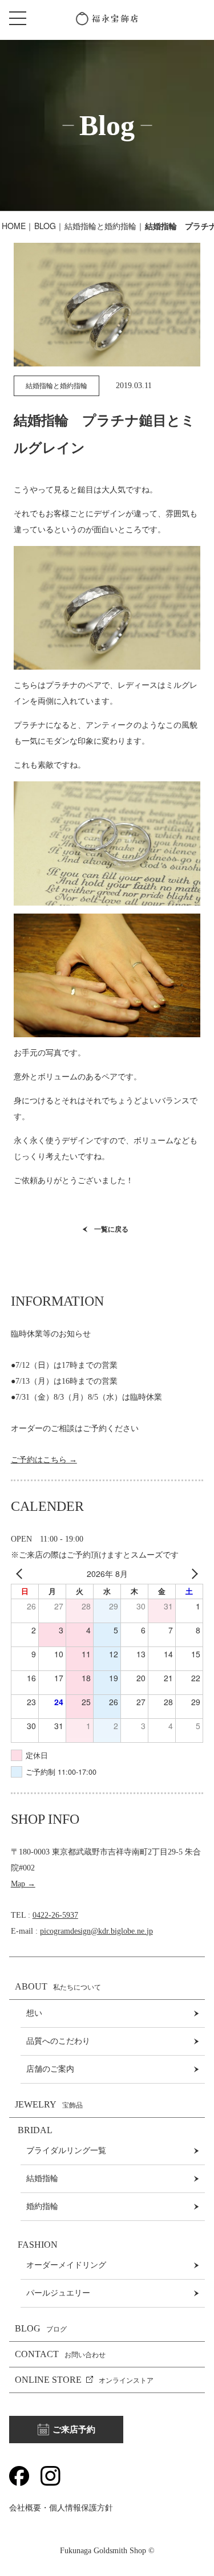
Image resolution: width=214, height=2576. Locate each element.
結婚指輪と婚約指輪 (100, 226)
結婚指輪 (42, 2178)
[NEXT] (192, 1574)
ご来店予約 (74, 2430)
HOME (14, 226)
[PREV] (22, 1574)
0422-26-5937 (55, 1915)
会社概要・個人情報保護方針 (61, 2508)
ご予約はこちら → (44, 1460)
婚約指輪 (42, 2206)
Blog (45, 226)
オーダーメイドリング (66, 2265)
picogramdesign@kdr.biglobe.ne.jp (96, 1931)
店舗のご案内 (50, 2069)
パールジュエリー (58, 2293)
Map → (23, 1884)
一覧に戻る (111, 1229)
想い (34, 2013)
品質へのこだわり (58, 2041)
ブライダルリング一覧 (66, 2151)
